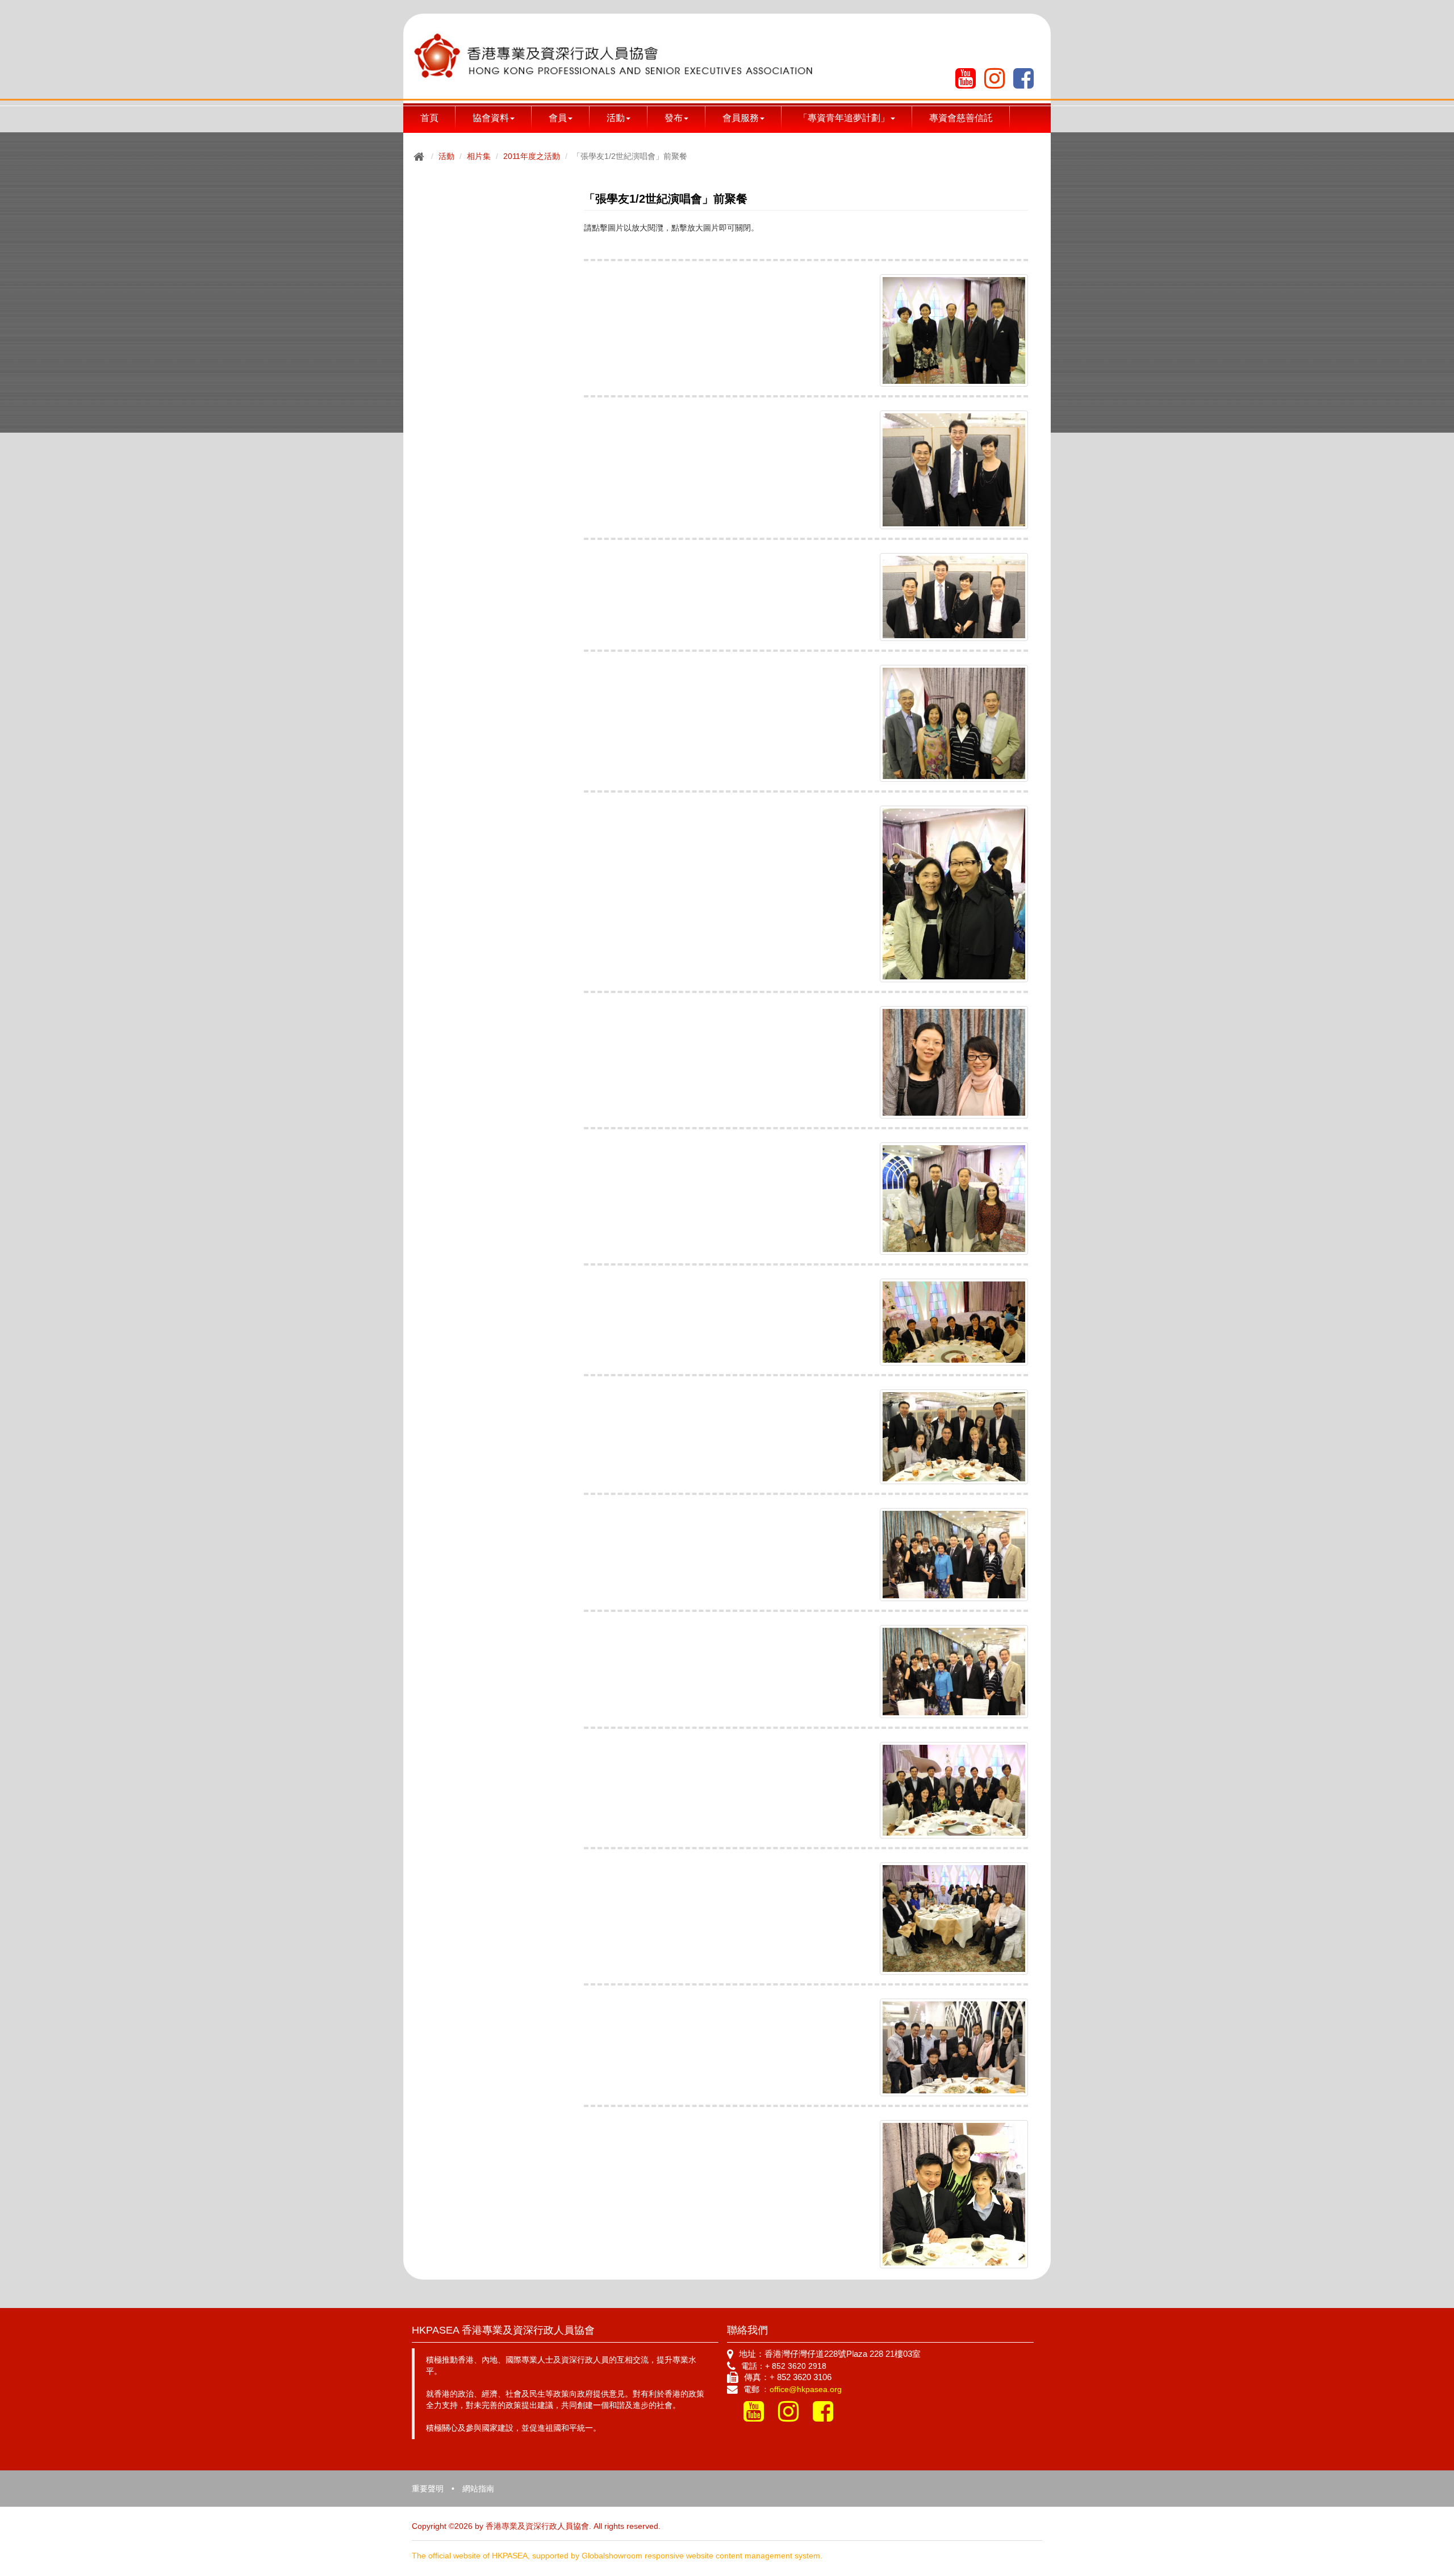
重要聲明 (428, 2489)
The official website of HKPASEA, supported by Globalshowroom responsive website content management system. (617, 2556)
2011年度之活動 (532, 156)
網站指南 (478, 2489)
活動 (446, 156)
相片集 (479, 156)
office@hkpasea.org (806, 2389)
